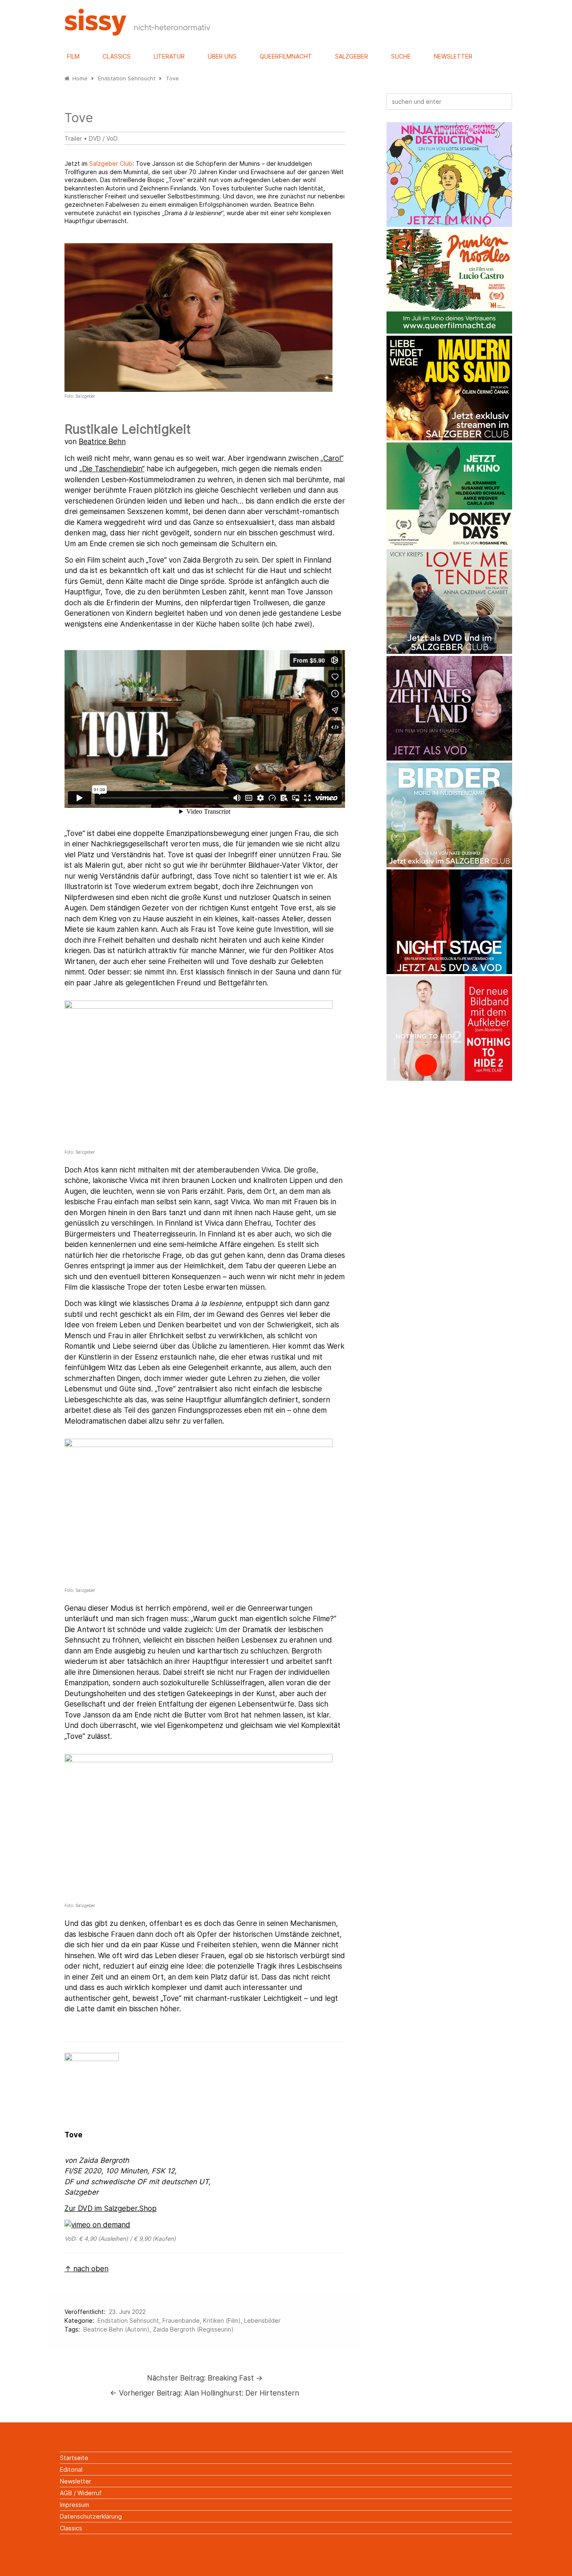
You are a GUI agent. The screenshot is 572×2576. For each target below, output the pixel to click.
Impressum (75, 2505)
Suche (401, 56)
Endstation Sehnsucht (128, 2320)
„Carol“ (332, 458)
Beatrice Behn (102, 442)
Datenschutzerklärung (91, 2516)
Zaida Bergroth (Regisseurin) (193, 2329)
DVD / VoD (103, 138)
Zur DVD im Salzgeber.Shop (111, 2208)
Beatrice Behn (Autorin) (116, 2329)
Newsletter (453, 56)
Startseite (74, 2458)
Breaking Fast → (205, 2378)
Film (73, 56)
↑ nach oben (86, 2269)
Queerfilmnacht (286, 56)
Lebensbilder (262, 2320)
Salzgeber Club (111, 163)
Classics (117, 56)
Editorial (71, 2469)
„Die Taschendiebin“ (112, 469)
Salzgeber (352, 56)
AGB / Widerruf (81, 2493)
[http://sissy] (139, 33)
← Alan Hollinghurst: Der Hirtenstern (205, 2393)
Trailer (73, 138)
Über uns (222, 56)
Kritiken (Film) (222, 2320)
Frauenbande (181, 2320)
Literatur (169, 56)
